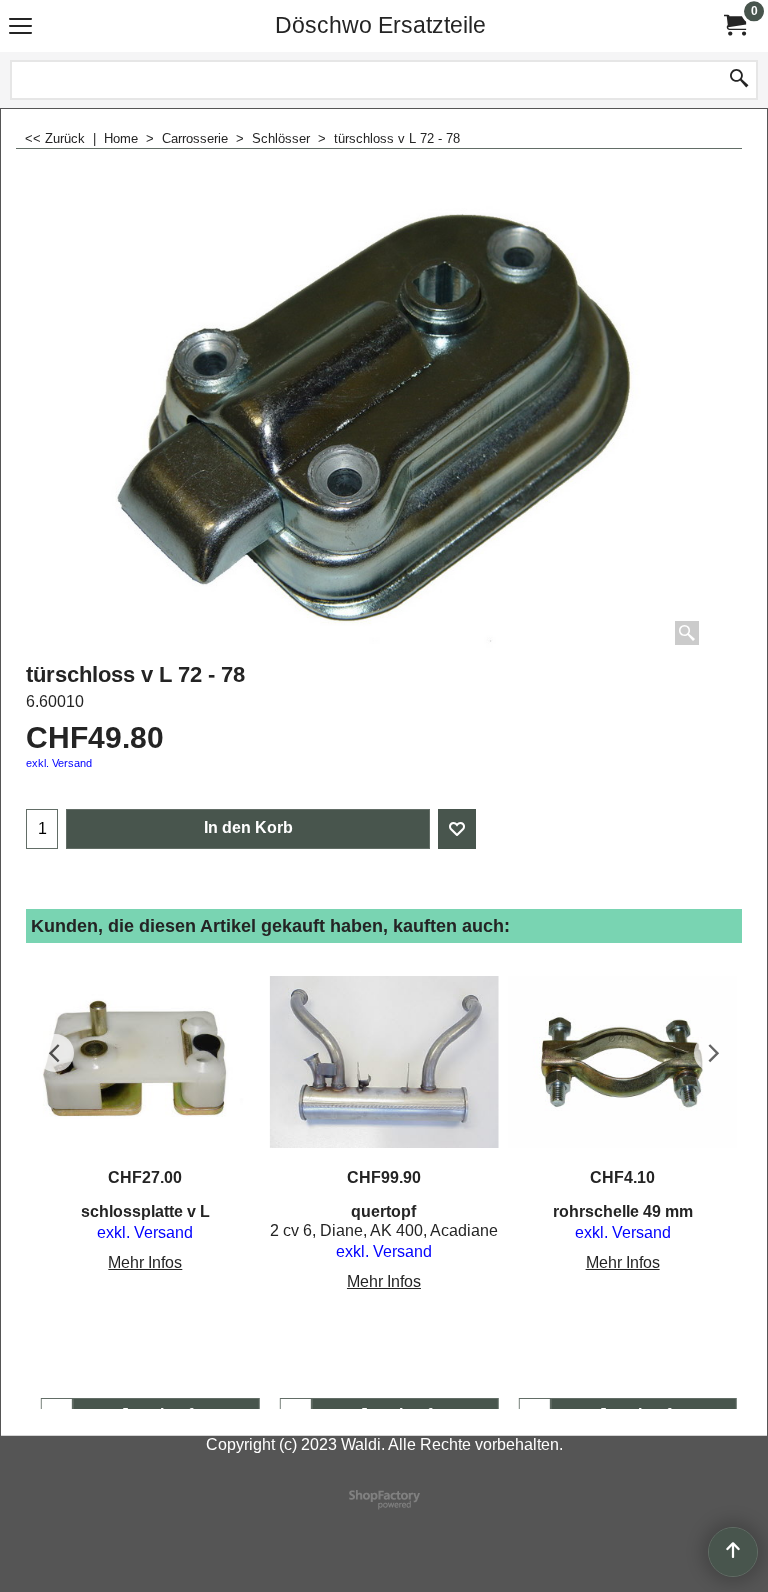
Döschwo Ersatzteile (380, 25)
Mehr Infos (145, 1262)
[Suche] (739, 80)
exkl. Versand (59, 763)
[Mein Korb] (734, 25)
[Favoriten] (457, 829)
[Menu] (20, 27)
